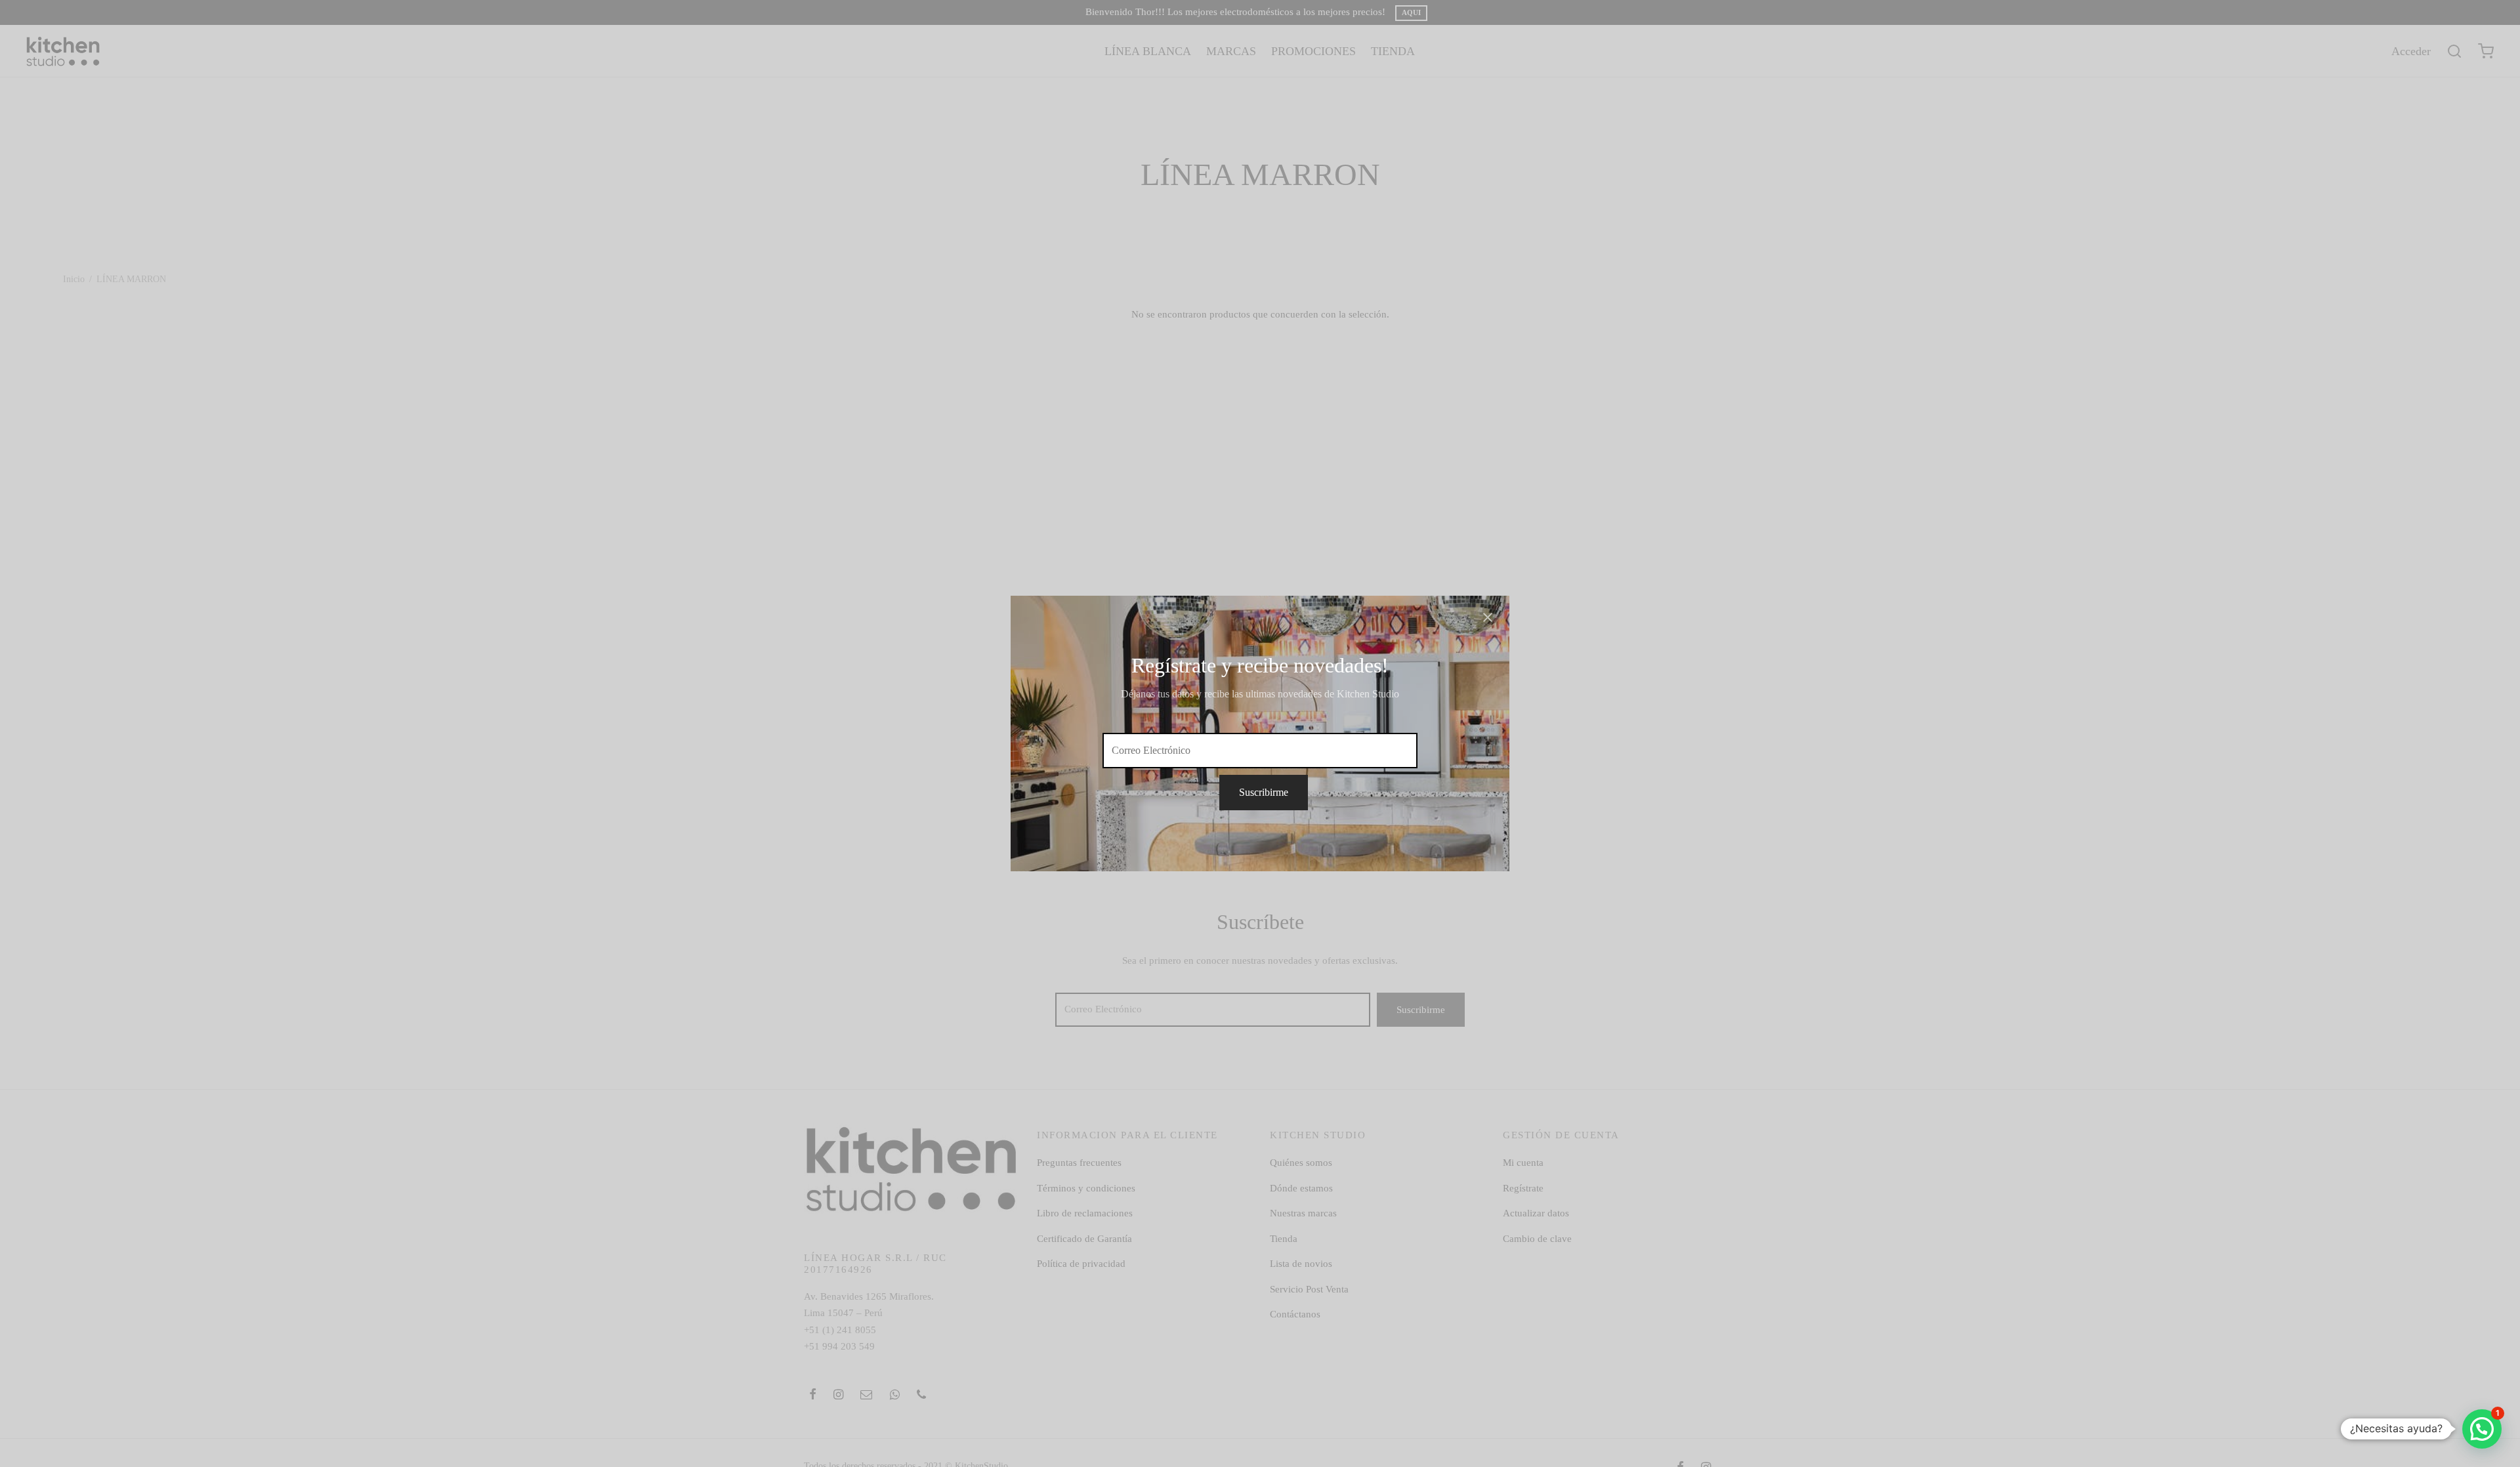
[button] (2482, 1429)
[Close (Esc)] (1488, 617)
